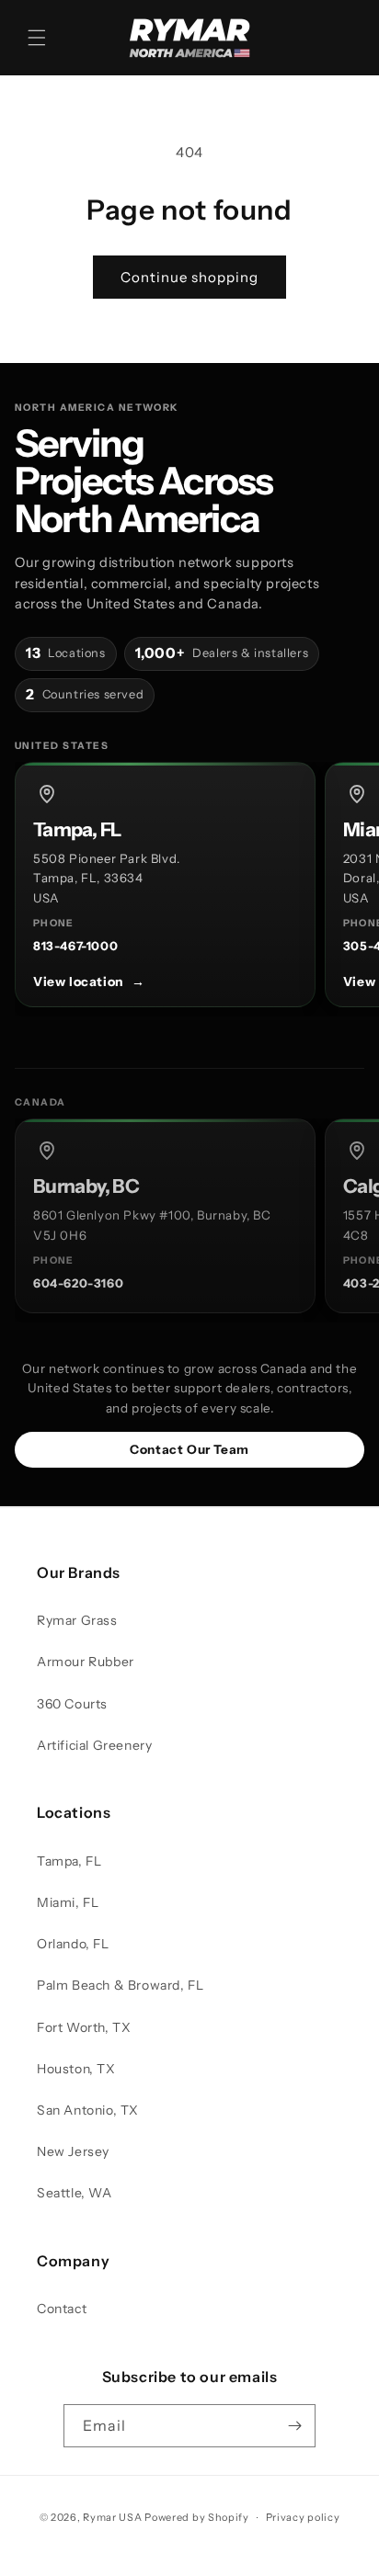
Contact (62, 2309)
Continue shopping (189, 277)
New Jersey (73, 2151)
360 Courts (72, 1704)
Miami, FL (68, 1902)
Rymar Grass (77, 1620)
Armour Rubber (86, 1662)
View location (89, 982)
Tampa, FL (69, 1861)
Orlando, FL (73, 1944)
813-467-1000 (75, 946)
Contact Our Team (189, 1449)
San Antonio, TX (88, 2110)
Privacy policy (303, 2517)
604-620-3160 (78, 1283)
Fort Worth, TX (84, 2027)
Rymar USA (112, 2517)
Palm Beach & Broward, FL (120, 1985)
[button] (37, 38)
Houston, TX (76, 2069)
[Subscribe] (294, 2426)
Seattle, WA (75, 2193)
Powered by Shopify (197, 2517)
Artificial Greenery (94, 1745)
